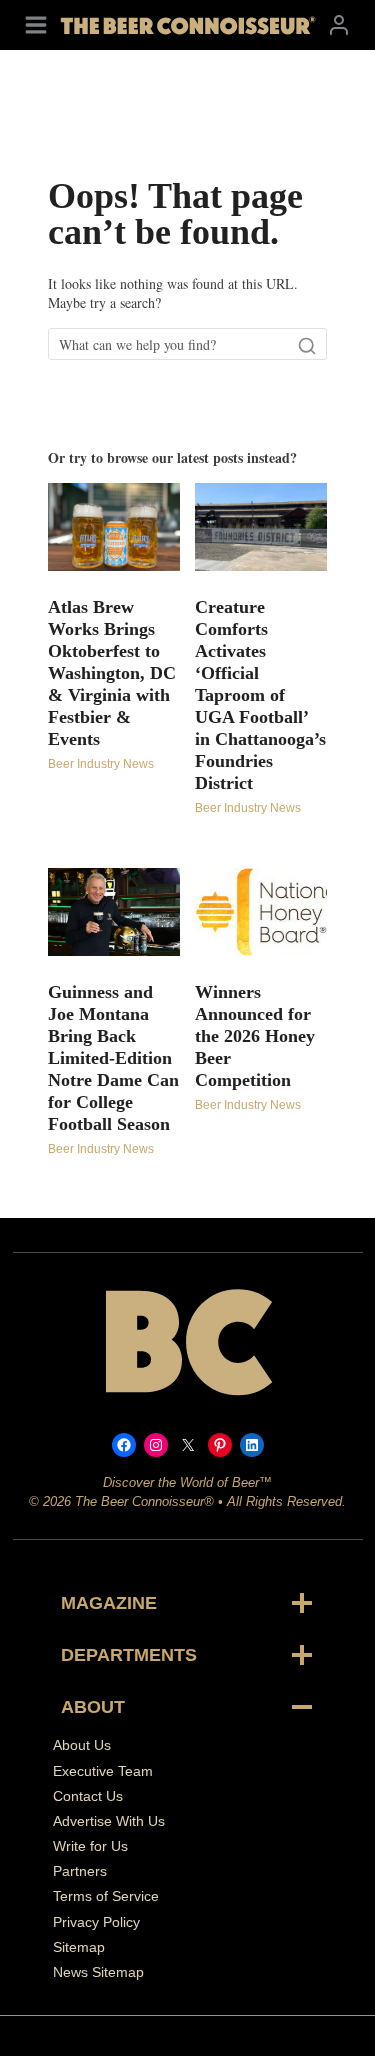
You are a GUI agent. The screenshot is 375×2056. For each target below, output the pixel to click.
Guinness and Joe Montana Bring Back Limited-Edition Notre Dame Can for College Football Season (113, 1058)
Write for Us (90, 1846)
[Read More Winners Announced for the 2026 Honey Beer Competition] (261, 912)
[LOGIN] (339, 24)
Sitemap (79, 1947)
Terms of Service (106, 1896)
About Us (82, 1745)
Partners (80, 1871)
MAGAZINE (109, 1603)
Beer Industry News (101, 764)
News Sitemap (98, 1972)
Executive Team (103, 1771)
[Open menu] (36, 24)
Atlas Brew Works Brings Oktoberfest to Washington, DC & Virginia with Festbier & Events (112, 673)
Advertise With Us (109, 1821)
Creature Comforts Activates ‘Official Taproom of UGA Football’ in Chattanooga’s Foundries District (260, 695)
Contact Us (88, 1796)
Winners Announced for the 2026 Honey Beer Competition (255, 1036)
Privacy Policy (96, 1922)
